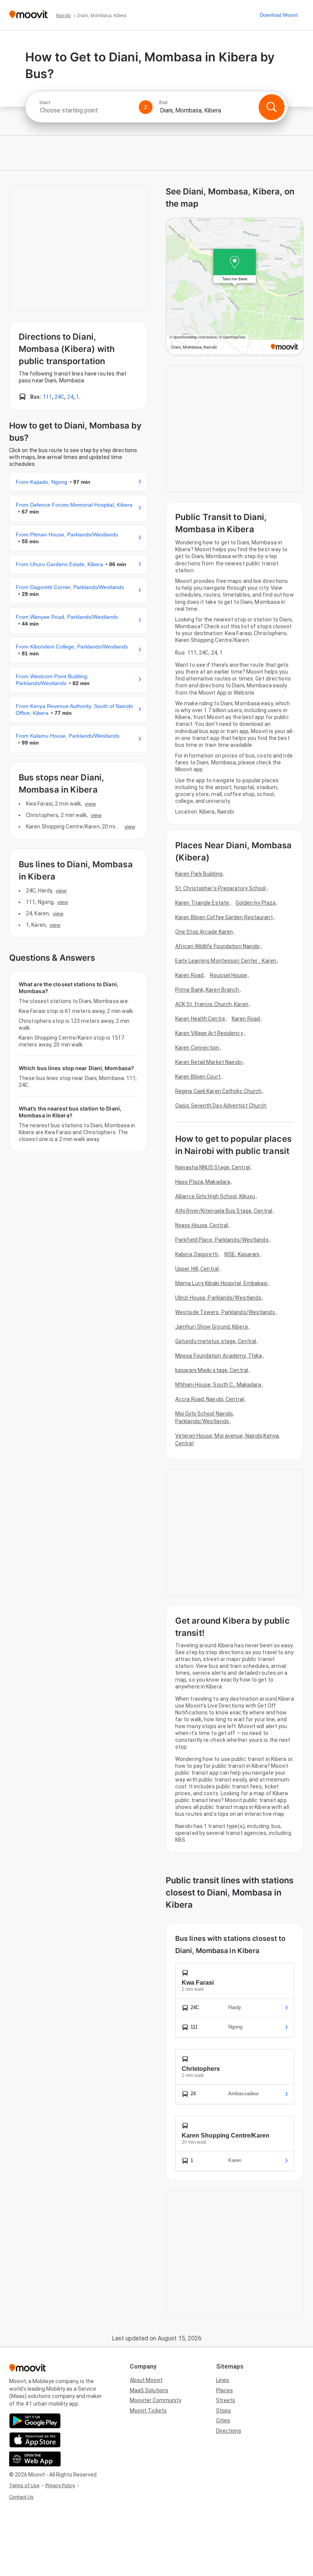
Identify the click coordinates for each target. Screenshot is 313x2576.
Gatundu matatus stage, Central (216, 1341)
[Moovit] (28, 15)
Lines (223, 2380)
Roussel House (228, 975)
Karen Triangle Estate (202, 903)
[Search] (271, 107)
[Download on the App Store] (35, 2440)
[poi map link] (235, 287)
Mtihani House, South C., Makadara (218, 1385)
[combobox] (86, 110)
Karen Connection (197, 1048)
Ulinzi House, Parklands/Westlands (218, 1298)
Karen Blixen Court (198, 1077)
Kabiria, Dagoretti (197, 1254)
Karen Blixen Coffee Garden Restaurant (224, 917)
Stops (223, 2411)
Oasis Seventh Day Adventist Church (221, 1106)
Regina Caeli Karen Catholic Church (218, 1091)
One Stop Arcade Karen (204, 932)
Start (45, 103)
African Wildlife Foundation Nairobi (218, 946)
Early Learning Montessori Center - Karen (226, 961)
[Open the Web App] (35, 2459)
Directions (229, 2431)
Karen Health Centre (200, 1019)
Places (224, 2390)
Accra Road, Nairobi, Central (210, 1399)
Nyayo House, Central (202, 1225)
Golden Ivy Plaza (256, 903)
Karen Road (189, 975)
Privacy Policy (60, 2485)
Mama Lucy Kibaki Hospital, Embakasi (222, 1283)
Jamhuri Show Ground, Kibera (211, 1327)
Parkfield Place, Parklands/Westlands (222, 1240)
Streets (226, 2400)
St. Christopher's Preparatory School (221, 888)
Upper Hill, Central (197, 1269)
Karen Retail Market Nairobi (209, 1062)
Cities (223, 2420)
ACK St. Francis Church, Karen (212, 1004)
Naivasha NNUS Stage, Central (213, 1167)
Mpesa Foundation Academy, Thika (219, 1356)
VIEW (90, 804)
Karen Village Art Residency (209, 1033)
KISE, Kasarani (242, 1254)
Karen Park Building (199, 874)
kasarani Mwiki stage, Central (212, 1370)
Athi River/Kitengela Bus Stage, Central (224, 1211)
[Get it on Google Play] (35, 2421)
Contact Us (21, 2497)
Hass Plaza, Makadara (203, 1182)
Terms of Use (24, 2485)
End (163, 103)
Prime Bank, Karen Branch (207, 990)
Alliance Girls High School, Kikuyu (215, 1196)
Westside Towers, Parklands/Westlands (225, 1312)
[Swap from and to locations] (146, 107)
